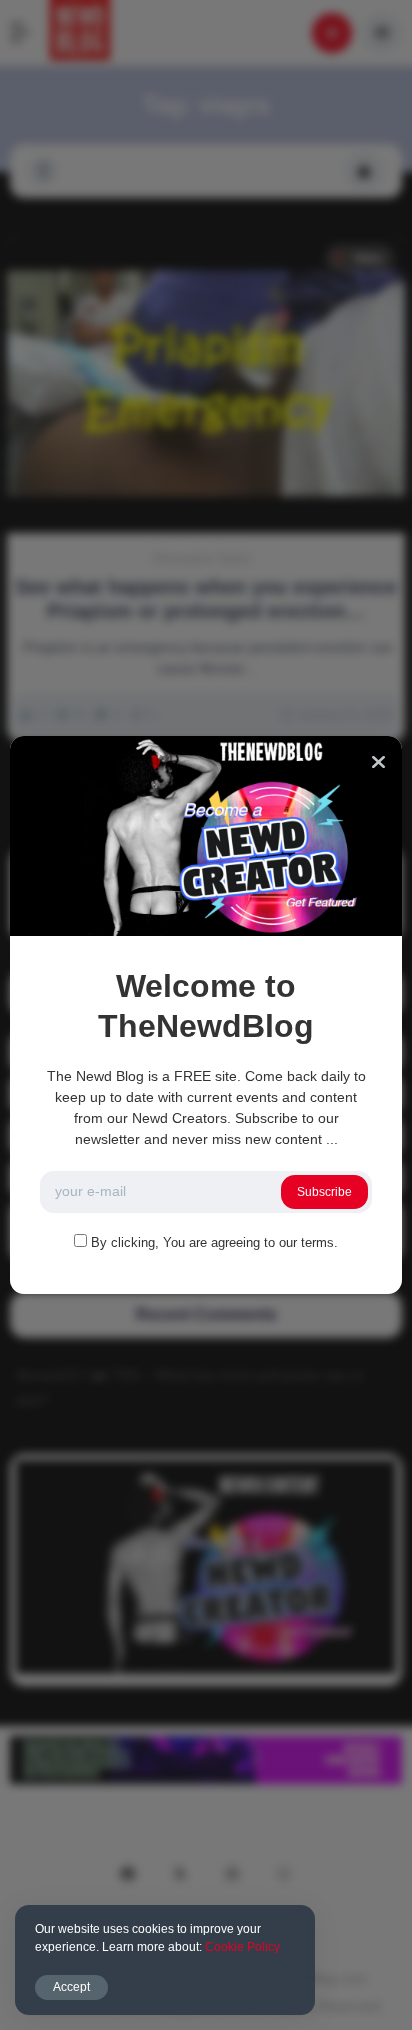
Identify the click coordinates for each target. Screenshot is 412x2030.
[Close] (378, 762)
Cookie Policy (242, 1947)
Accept (71, 1987)
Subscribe (324, 1192)
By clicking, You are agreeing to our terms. (214, 1242)
